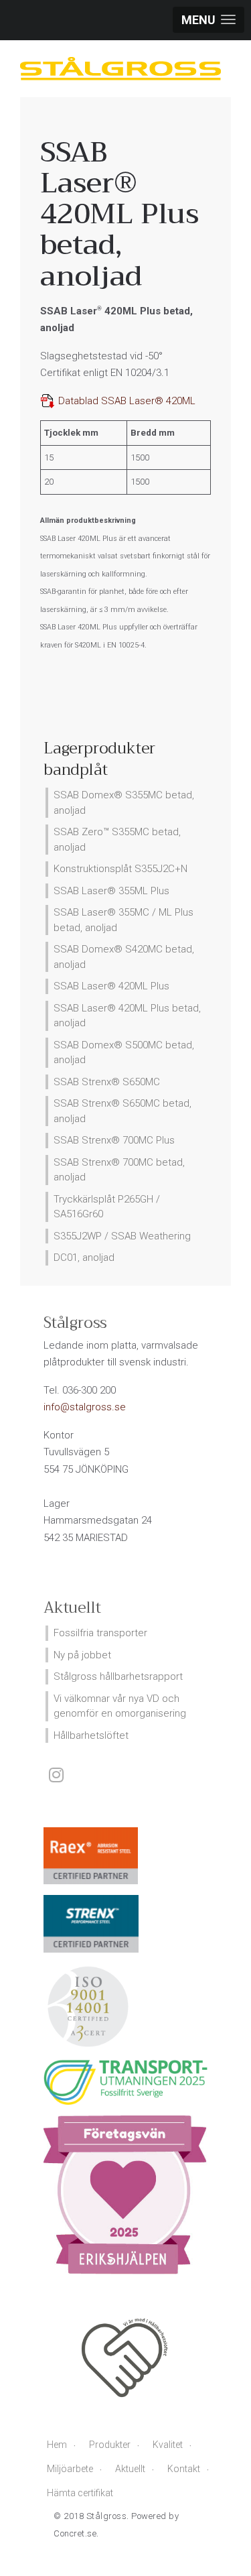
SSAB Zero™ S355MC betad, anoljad (117, 840)
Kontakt (184, 2469)
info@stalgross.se (85, 1407)
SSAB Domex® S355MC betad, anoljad (124, 803)
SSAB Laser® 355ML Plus (111, 891)
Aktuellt (130, 2469)
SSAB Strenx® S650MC (107, 1082)
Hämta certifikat (80, 2493)
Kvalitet (168, 2445)
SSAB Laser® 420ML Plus (111, 986)
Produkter (110, 2445)
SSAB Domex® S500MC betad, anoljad (124, 1053)
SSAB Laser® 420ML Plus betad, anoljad (127, 1016)
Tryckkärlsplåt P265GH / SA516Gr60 (107, 1207)
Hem (57, 2445)
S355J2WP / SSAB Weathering (122, 1236)
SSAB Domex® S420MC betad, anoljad (124, 957)
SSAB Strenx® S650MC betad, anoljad (122, 1111)
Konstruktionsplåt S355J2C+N (120, 869)
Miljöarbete (70, 2469)
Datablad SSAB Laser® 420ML (125, 401)
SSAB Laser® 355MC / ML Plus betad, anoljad (123, 920)
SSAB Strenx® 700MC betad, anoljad (119, 1170)
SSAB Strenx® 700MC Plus (114, 1140)
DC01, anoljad (84, 1258)
